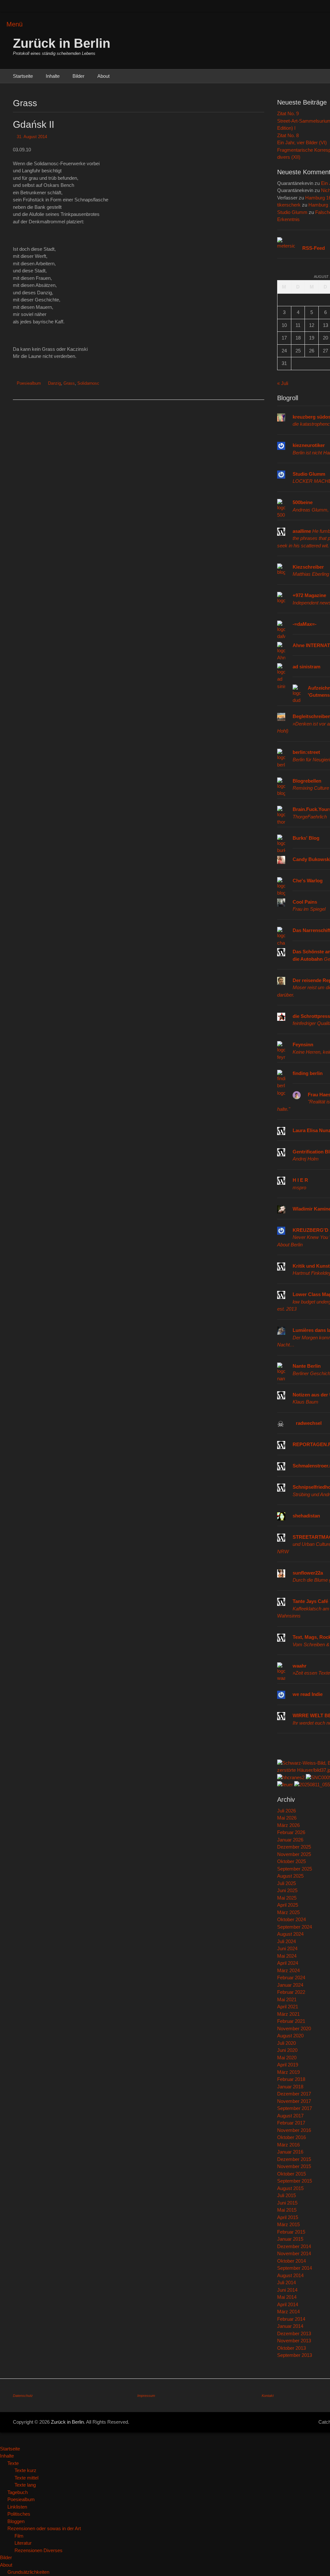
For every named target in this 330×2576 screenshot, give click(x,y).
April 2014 (288, 2304)
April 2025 (288, 1905)
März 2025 (288, 1912)
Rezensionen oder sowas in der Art (44, 2528)
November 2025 (294, 1854)
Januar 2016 (290, 2152)
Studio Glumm (292, 212)
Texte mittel (26, 2478)
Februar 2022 (291, 1992)
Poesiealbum (29, 383)
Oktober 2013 (291, 2348)
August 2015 (290, 2188)
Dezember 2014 (294, 2246)
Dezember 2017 (294, 2094)
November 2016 (294, 2130)
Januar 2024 (290, 1985)
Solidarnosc (88, 383)
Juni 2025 (287, 1890)
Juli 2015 (286, 2195)
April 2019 (288, 2065)
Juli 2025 (286, 1883)
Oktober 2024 (291, 1919)
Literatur (23, 2543)
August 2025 (290, 1876)
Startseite (23, 76)
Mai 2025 (287, 1898)
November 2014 (294, 2253)
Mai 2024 (287, 1956)
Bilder (78, 76)
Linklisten (17, 2507)
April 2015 (288, 2217)
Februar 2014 (291, 2319)
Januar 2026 (290, 1840)
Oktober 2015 (291, 2174)
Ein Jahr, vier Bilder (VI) (302, 142)
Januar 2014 (290, 2326)
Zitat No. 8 (288, 135)
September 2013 (295, 2355)
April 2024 (288, 1963)
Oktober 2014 (291, 2261)
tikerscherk (289, 205)
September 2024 (295, 1927)
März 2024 (288, 1970)
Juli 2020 (286, 2043)
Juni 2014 (287, 2290)
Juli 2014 (286, 2282)
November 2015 (294, 2166)
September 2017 (295, 2108)
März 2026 (288, 1825)
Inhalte (53, 76)
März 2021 (288, 2014)
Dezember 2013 (294, 2333)
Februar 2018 (291, 2079)
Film (19, 2536)
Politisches (19, 2514)
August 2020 (290, 2036)
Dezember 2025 (294, 1847)
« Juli (283, 383)
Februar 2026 (291, 1832)
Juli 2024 (286, 1941)
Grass (69, 383)
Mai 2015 (287, 2210)
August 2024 (290, 1934)
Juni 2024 (287, 1948)
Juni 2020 (287, 2050)
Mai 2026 (287, 1818)
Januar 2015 (290, 2239)
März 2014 (288, 2312)
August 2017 (290, 2116)
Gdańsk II (34, 124)
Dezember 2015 (294, 2159)
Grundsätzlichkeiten (28, 2572)
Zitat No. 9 (288, 113)
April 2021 (288, 2007)
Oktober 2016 (291, 2137)
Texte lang (25, 2485)
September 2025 (295, 1869)
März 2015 (288, 2224)
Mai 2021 (287, 1999)
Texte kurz (25, 2470)
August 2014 (290, 2275)
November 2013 (294, 2341)
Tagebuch (18, 2492)
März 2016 (288, 2145)
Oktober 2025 (291, 1861)
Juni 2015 (287, 2203)
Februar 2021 (291, 2021)
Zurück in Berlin (62, 43)
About (103, 76)
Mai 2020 (287, 2058)
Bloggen (16, 2521)
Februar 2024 (291, 1978)
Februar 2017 (291, 2123)
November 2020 (294, 2028)
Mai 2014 (287, 2297)
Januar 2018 (290, 2087)
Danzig (54, 383)
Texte (13, 2463)
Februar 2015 (291, 2232)
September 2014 (295, 2268)
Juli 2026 (286, 1811)
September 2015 (295, 2181)
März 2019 (288, 2072)
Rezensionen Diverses (39, 2550)
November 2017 (294, 2101)
